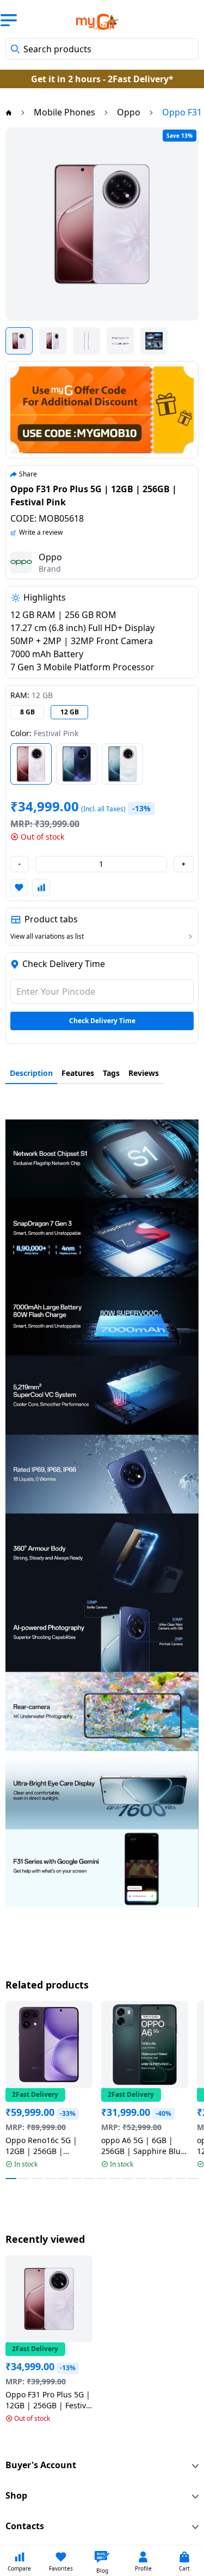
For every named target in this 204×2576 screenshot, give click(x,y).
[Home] (9, 112)
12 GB (70, 712)
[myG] (90, 22)
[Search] (15, 49)
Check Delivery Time (102, 1021)
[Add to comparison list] (41, 888)
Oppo (50, 557)
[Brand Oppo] (21, 562)
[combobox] (102, 49)
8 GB (27, 712)
